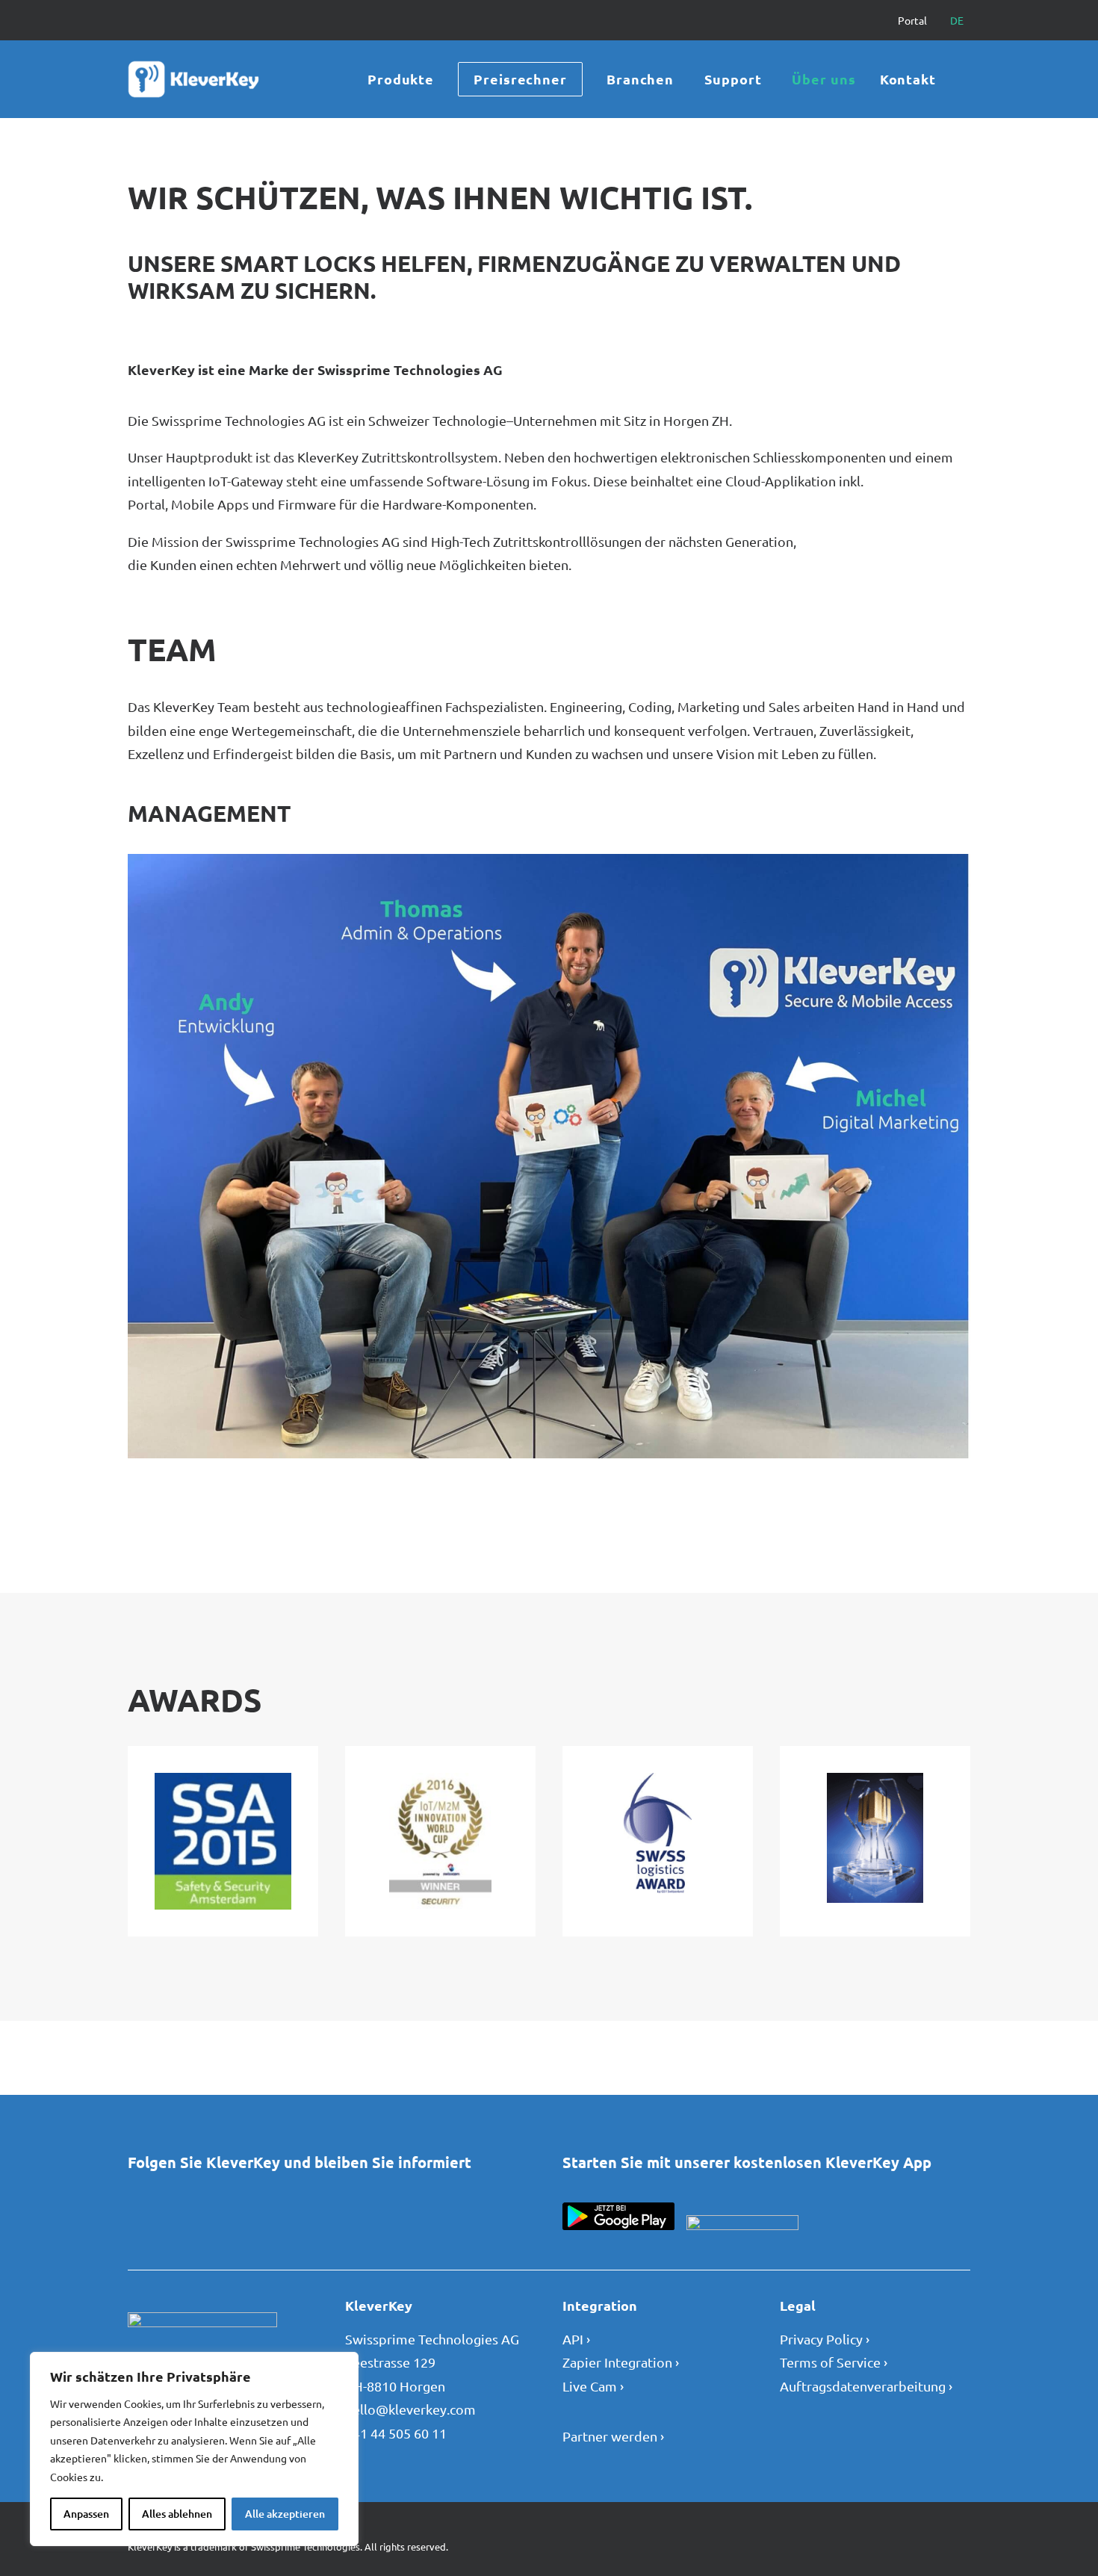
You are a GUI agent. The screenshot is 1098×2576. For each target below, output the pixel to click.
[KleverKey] (196, 79)
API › (576, 2339)
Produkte (401, 79)
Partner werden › (613, 2436)
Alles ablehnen (177, 2514)
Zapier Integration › (621, 2362)
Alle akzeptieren (285, 2514)
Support (733, 79)
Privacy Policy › (825, 2339)
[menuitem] (919, 20)
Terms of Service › (834, 2362)
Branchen (640, 79)
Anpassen (86, 2514)
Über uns (823, 79)
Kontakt (908, 79)
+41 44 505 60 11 (396, 2433)
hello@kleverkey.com (410, 2409)
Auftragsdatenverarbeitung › (866, 2386)
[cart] (963, 79)
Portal (912, 20)
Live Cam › (593, 2386)
